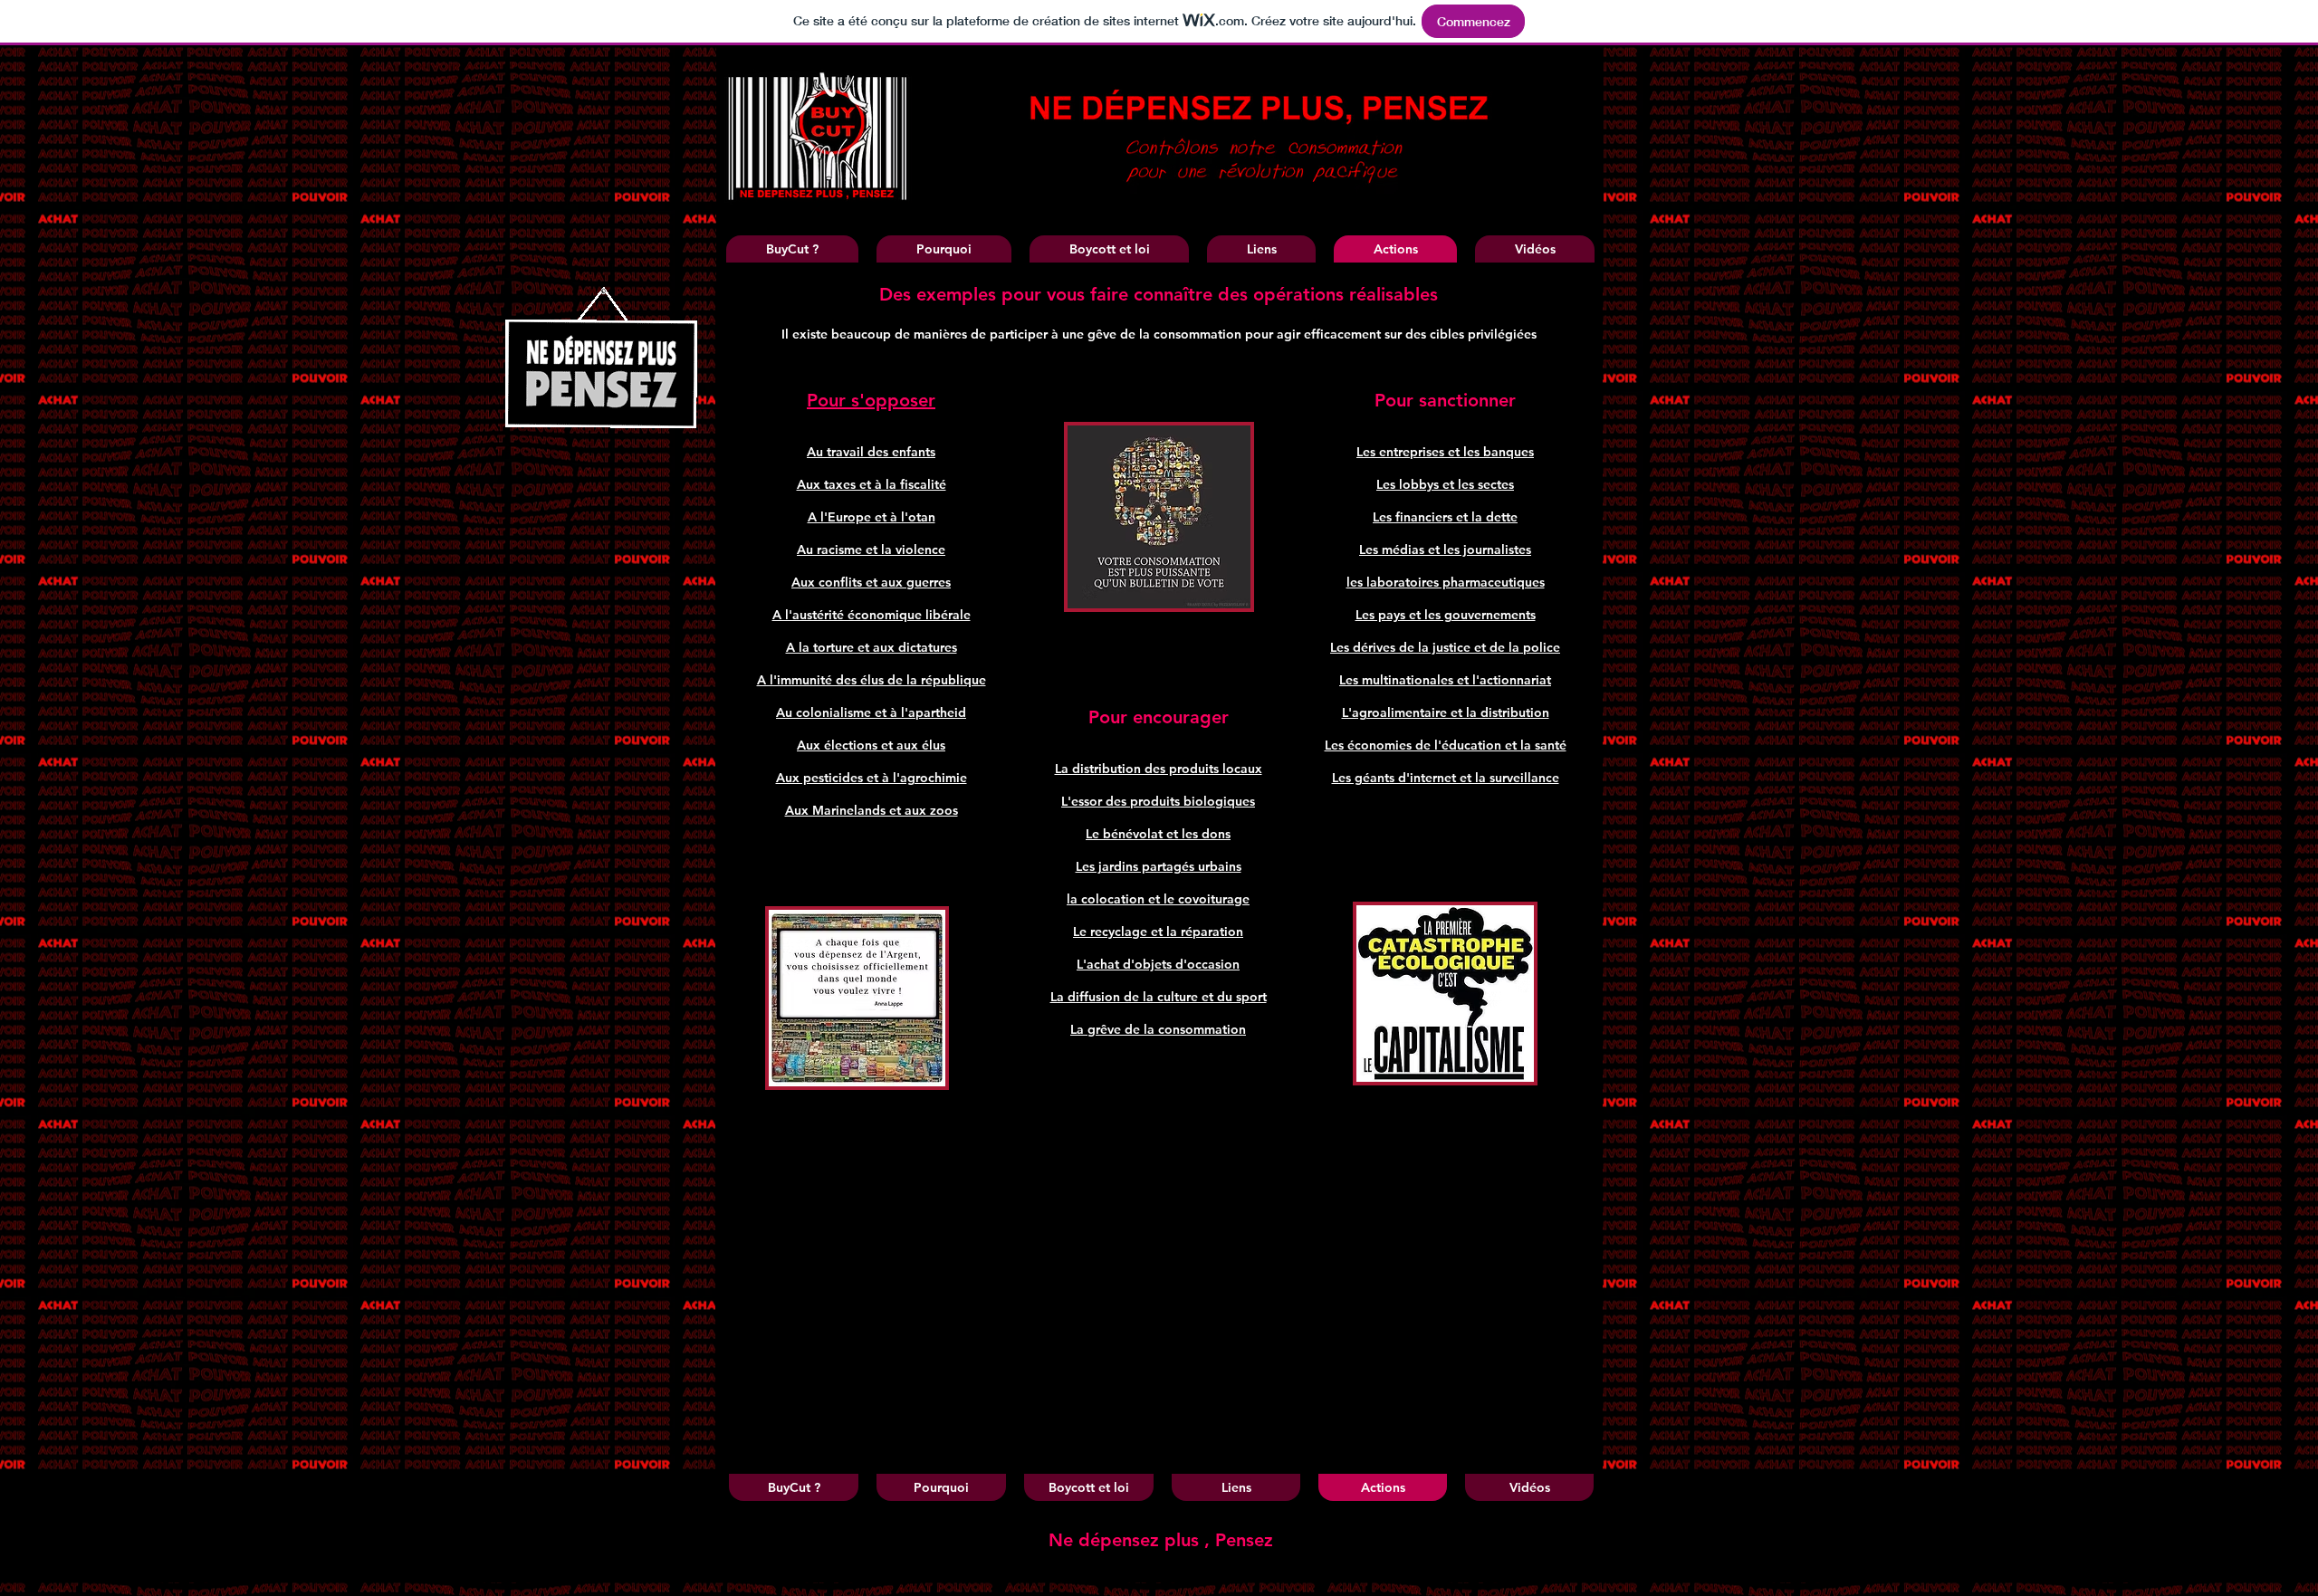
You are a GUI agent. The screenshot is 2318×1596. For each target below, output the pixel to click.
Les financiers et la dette (1445, 517)
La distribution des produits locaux (1159, 769)
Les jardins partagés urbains (1159, 866)
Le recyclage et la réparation (1158, 932)
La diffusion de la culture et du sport (1159, 997)
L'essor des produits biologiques (1158, 801)
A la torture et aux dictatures (872, 647)
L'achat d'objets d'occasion (1158, 964)
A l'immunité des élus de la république (872, 680)
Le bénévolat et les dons (1158, 834)
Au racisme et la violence (871, 550)
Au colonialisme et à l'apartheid (871, 712)
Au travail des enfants (871, 452)
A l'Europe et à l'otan (872, 517)
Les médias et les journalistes (1445, 550)
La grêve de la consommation (1158, 1029)
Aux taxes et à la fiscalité (872, 484)
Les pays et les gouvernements (1446, 615)
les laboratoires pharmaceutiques (1446, 582)
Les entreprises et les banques (1445, 452)
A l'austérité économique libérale (872, 615)
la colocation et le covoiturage (1158, 899)
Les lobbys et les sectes (1445, 484)
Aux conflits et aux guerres (871, 582)
